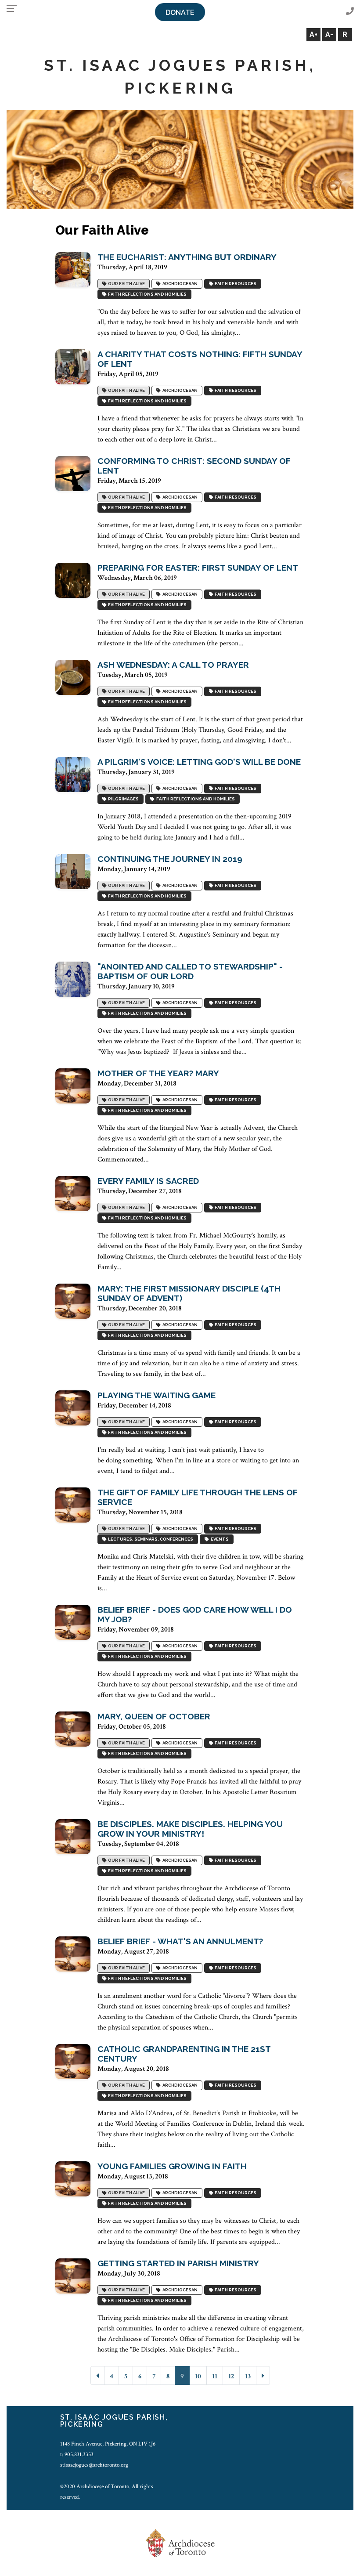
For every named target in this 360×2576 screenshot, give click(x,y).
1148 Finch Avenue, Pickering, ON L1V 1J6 (108, 2444)
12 (231, 2376)
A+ (313, 34)
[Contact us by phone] (350, 12)
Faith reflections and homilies (146, 295)
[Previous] (97, 2375)
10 (198, 2376)
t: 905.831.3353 (77, 2454)
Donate (180, 13)
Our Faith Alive (126, 284)
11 (215, 2376)
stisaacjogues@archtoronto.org (94, 2465)
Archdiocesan (179, 284)
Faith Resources (235, 284)
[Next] (263, 2375)
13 (248, 2376)
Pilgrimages (122, 799)
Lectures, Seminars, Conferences (150, 1539)
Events (219, 1539)
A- (329, 34)
